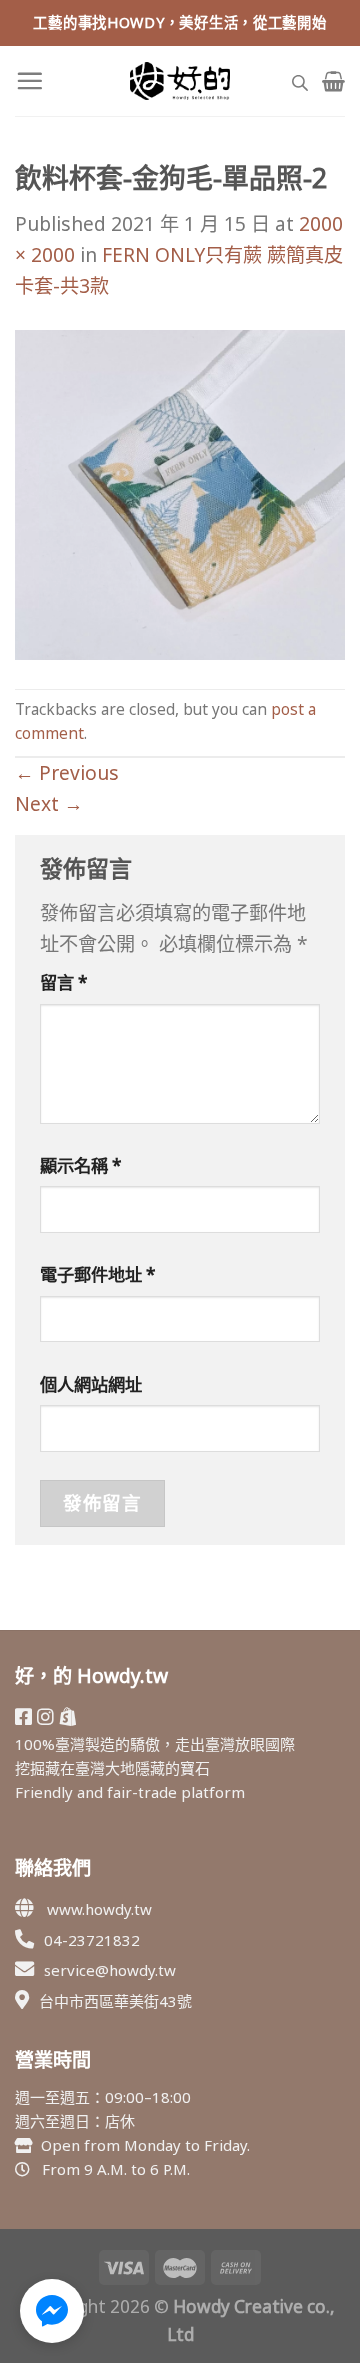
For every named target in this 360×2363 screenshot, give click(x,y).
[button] (52, 2311)
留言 (64, 982)
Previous (67, 772)
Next (49, 803)
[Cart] (333, 81)
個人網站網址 (91, 1384)
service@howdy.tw (110, 1970)
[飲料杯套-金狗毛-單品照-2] (180, 492)
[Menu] (29, 80)
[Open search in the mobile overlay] (300, 80)
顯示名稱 (81, 1165)
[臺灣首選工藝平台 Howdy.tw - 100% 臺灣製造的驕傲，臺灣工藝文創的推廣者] (180, 81)
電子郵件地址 (98, 1274)
